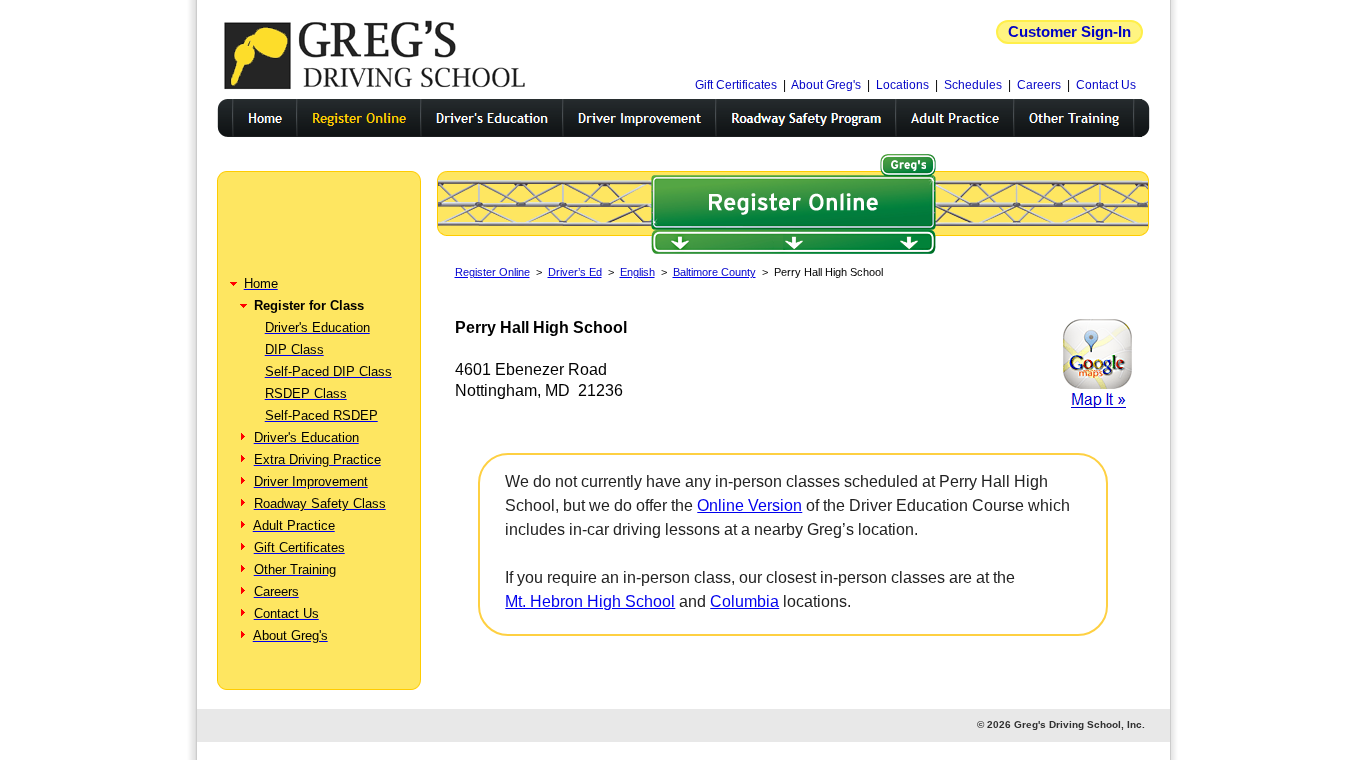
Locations (902, 85)
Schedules (973, 85)
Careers (1039, 85)
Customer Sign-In (1069, 32)
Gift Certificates (736, 85)
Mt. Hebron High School (590, 601)
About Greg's (826, 85)
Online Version (749, 505)
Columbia (744, 601)
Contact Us (1106, 85)
